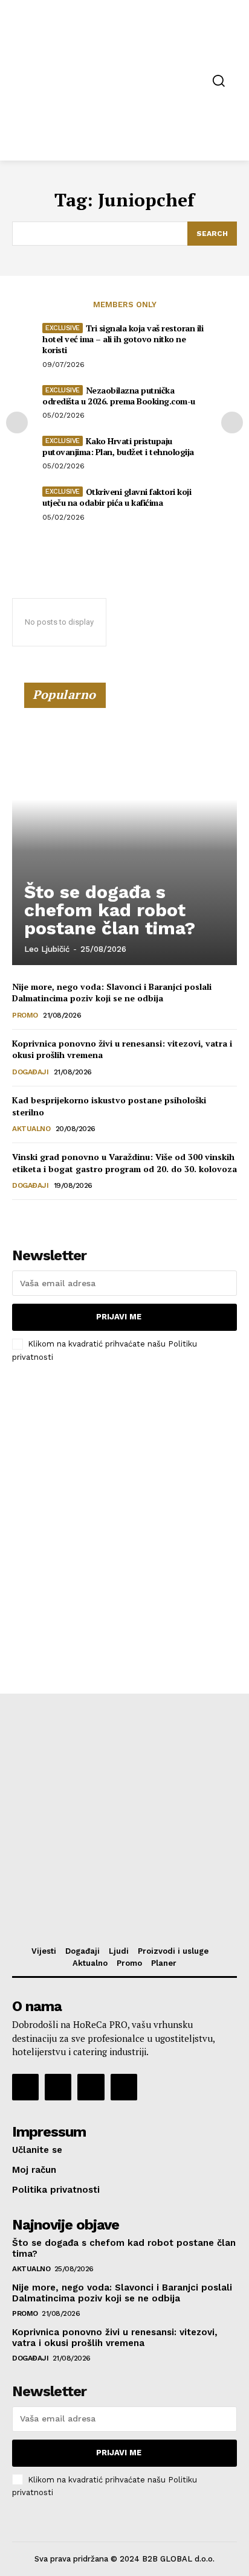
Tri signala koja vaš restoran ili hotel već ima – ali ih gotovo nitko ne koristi (123, 339)
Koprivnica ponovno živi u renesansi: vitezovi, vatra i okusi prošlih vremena (115, 2338)
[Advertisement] (124, 1506)
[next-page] (232, 422)
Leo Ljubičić (47, 949)
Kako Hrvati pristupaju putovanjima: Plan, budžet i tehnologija (118, 446)
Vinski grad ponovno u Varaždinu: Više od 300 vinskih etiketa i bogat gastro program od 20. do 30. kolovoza (124, 1163)
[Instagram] (58, 2087)
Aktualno (31, 1129)
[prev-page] (17, 422)
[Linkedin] (91, 2087)
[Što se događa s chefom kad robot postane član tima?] (124, 829)
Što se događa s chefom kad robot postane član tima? (110, 910)
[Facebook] (25, 2087)
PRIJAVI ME (119, 1317)
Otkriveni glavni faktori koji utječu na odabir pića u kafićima (117, 497)
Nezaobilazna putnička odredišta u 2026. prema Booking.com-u (119, 396)
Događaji (30, 1072)
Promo (25, 1015)
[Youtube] (124, 2087)
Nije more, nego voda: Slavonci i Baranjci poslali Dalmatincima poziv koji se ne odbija (112, 993)
